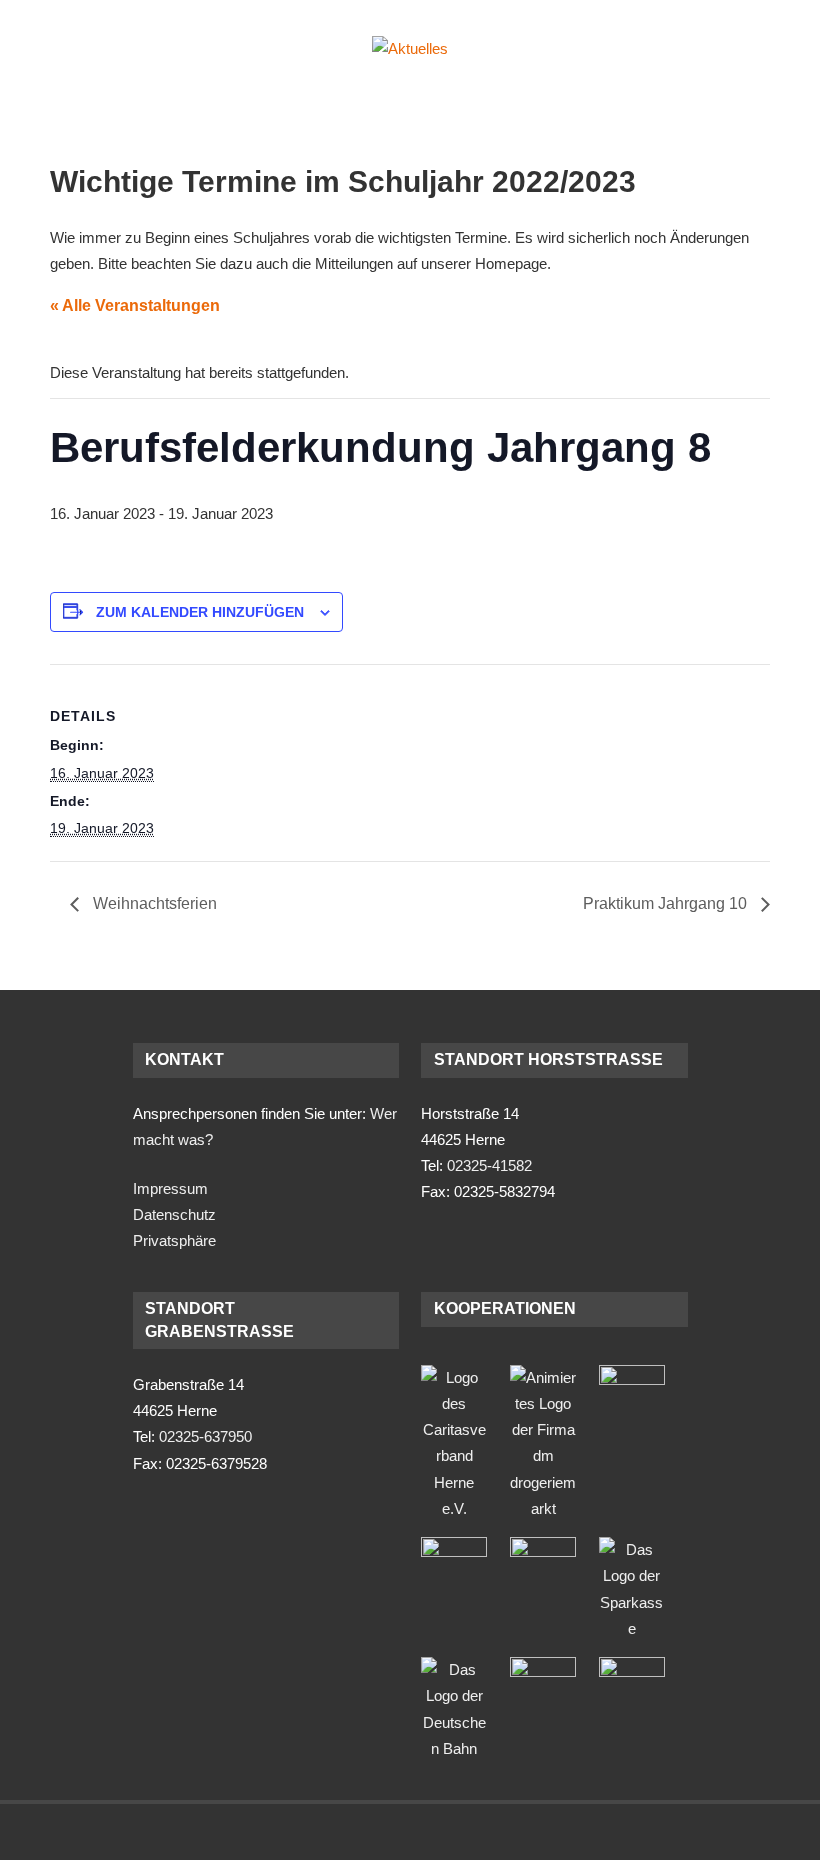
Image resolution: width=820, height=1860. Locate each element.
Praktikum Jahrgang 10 (667, 903)
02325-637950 (205, 1436)
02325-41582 (489, 1165)
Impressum (170, 1188)
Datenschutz (174, 1214)
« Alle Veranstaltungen (135, 305)
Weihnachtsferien (153, 903)
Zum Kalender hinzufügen (200, 612)
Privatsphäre (174, 1240)
